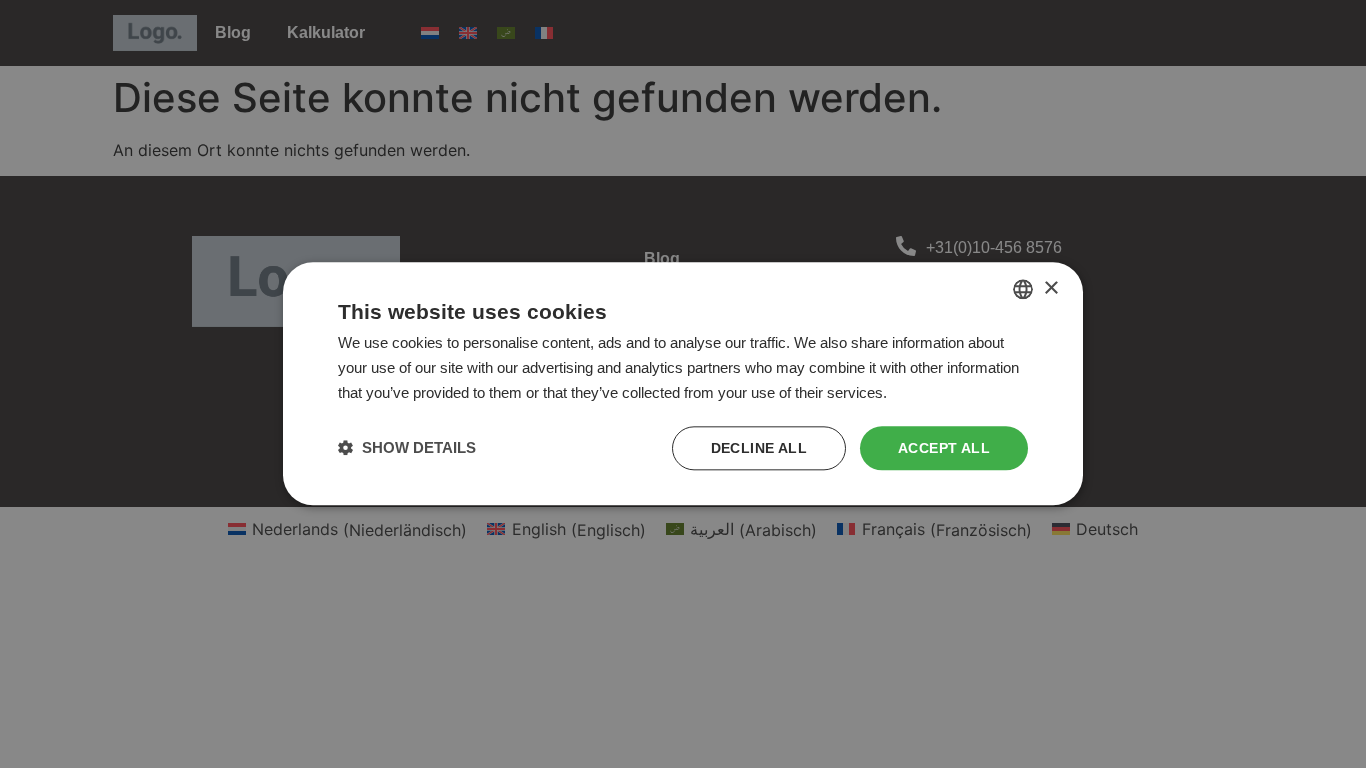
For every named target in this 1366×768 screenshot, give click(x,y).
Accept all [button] (944, 448)
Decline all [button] (759, 448)
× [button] (1050, 288)
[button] (407, 448)
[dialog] (683, 384)
